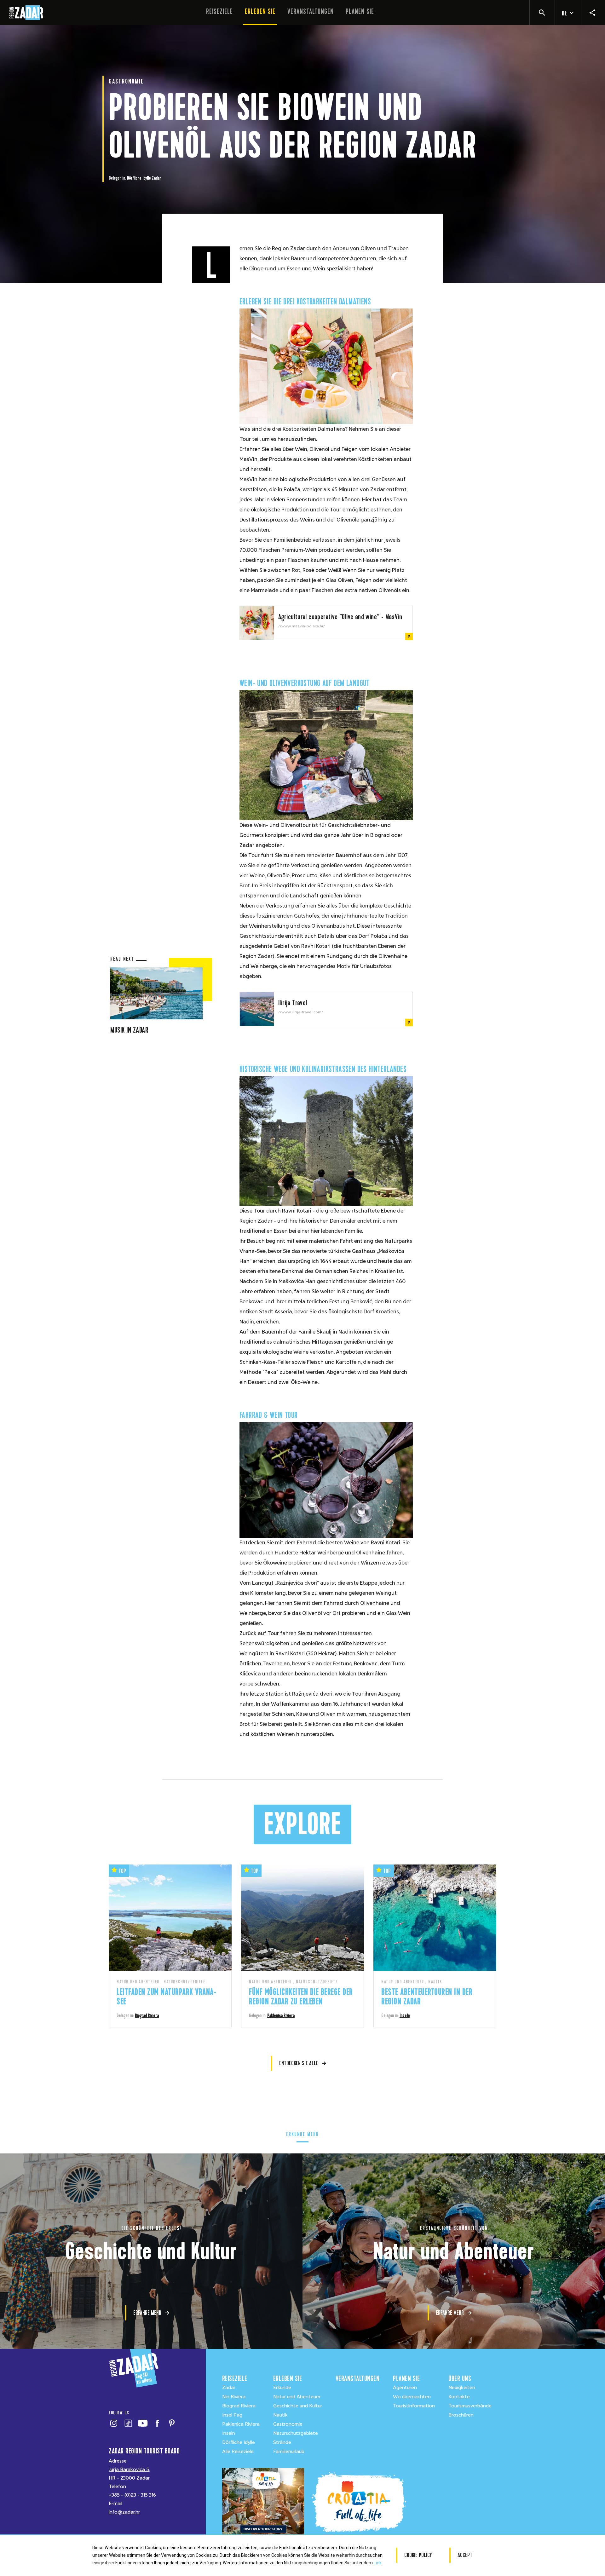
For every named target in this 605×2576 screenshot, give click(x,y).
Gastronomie (288, 2424)
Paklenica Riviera (281, 2015)
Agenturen (405, 2388)
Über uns (460, 2379)
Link (378, 2563)
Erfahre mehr (147, 2313)
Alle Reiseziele (238, 2452)
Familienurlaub (289, 2452)
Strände (282, 2442)
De (565, 13)
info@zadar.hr (124, 2512)
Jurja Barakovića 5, (129, 2469)
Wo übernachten (412, 2397)
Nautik (280, 2415)
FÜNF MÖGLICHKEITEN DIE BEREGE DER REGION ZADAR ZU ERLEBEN (301, 1997)
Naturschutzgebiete (296, 2433)
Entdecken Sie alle (299, 2063)
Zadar (156, 178)
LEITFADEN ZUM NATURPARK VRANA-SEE (166, 1997)
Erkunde (282, 2388)
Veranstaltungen (311, 12)
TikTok (128, 2423)
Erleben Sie (260, 12)
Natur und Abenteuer (297, 2397)
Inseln (405, 2015)
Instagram (114, 2423)
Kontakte (459, 2397)
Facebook (157, 2423)
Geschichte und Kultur (298, 2406)
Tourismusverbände (470, 2406)
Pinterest (172, 2423)
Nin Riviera (234, 2397)
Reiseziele (219, 12)
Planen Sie (360, 12)
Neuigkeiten (462, 2388)
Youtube (143, 2423)
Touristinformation (414, 2406)
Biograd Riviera (147, 2015)
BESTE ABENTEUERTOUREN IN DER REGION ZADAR (427, 1997)
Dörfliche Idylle (139, 178)
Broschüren (461, 2415)
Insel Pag (232, 2415)
